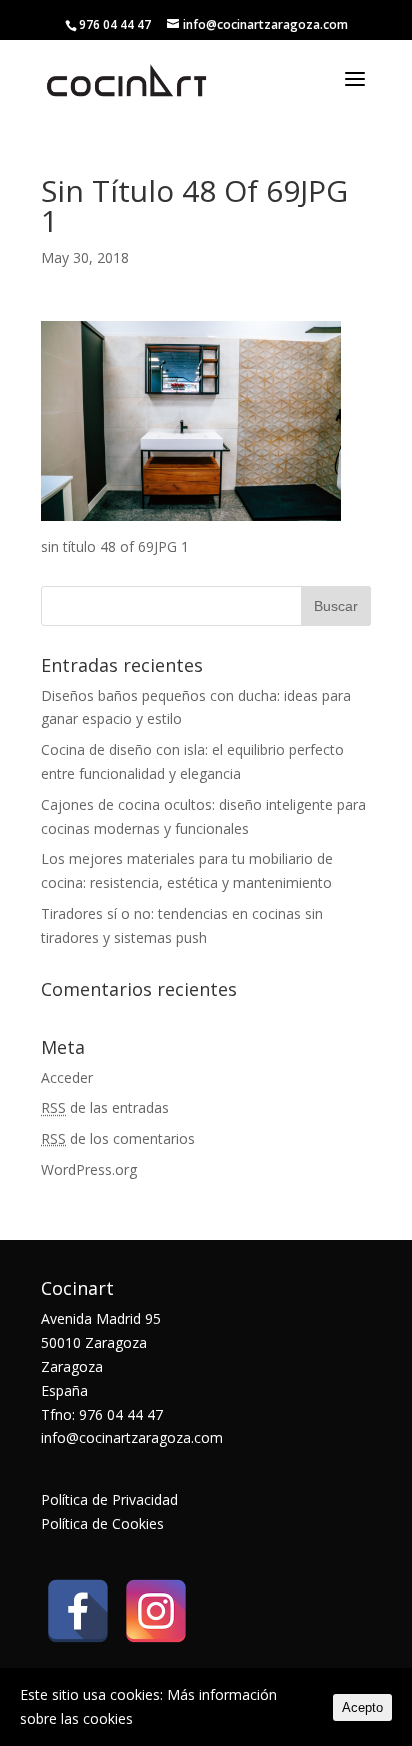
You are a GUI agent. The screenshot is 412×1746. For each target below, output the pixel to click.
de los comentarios (118, 1138)
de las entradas (105, 1107)
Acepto (362, 1707)
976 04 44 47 (115, 24)
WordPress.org (89, 1169)
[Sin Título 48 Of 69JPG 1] (191, 508)
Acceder (67, 1077)
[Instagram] (156, 1611)
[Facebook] (78, 1611)
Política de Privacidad (109, 1499)
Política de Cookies (102, 1523)
